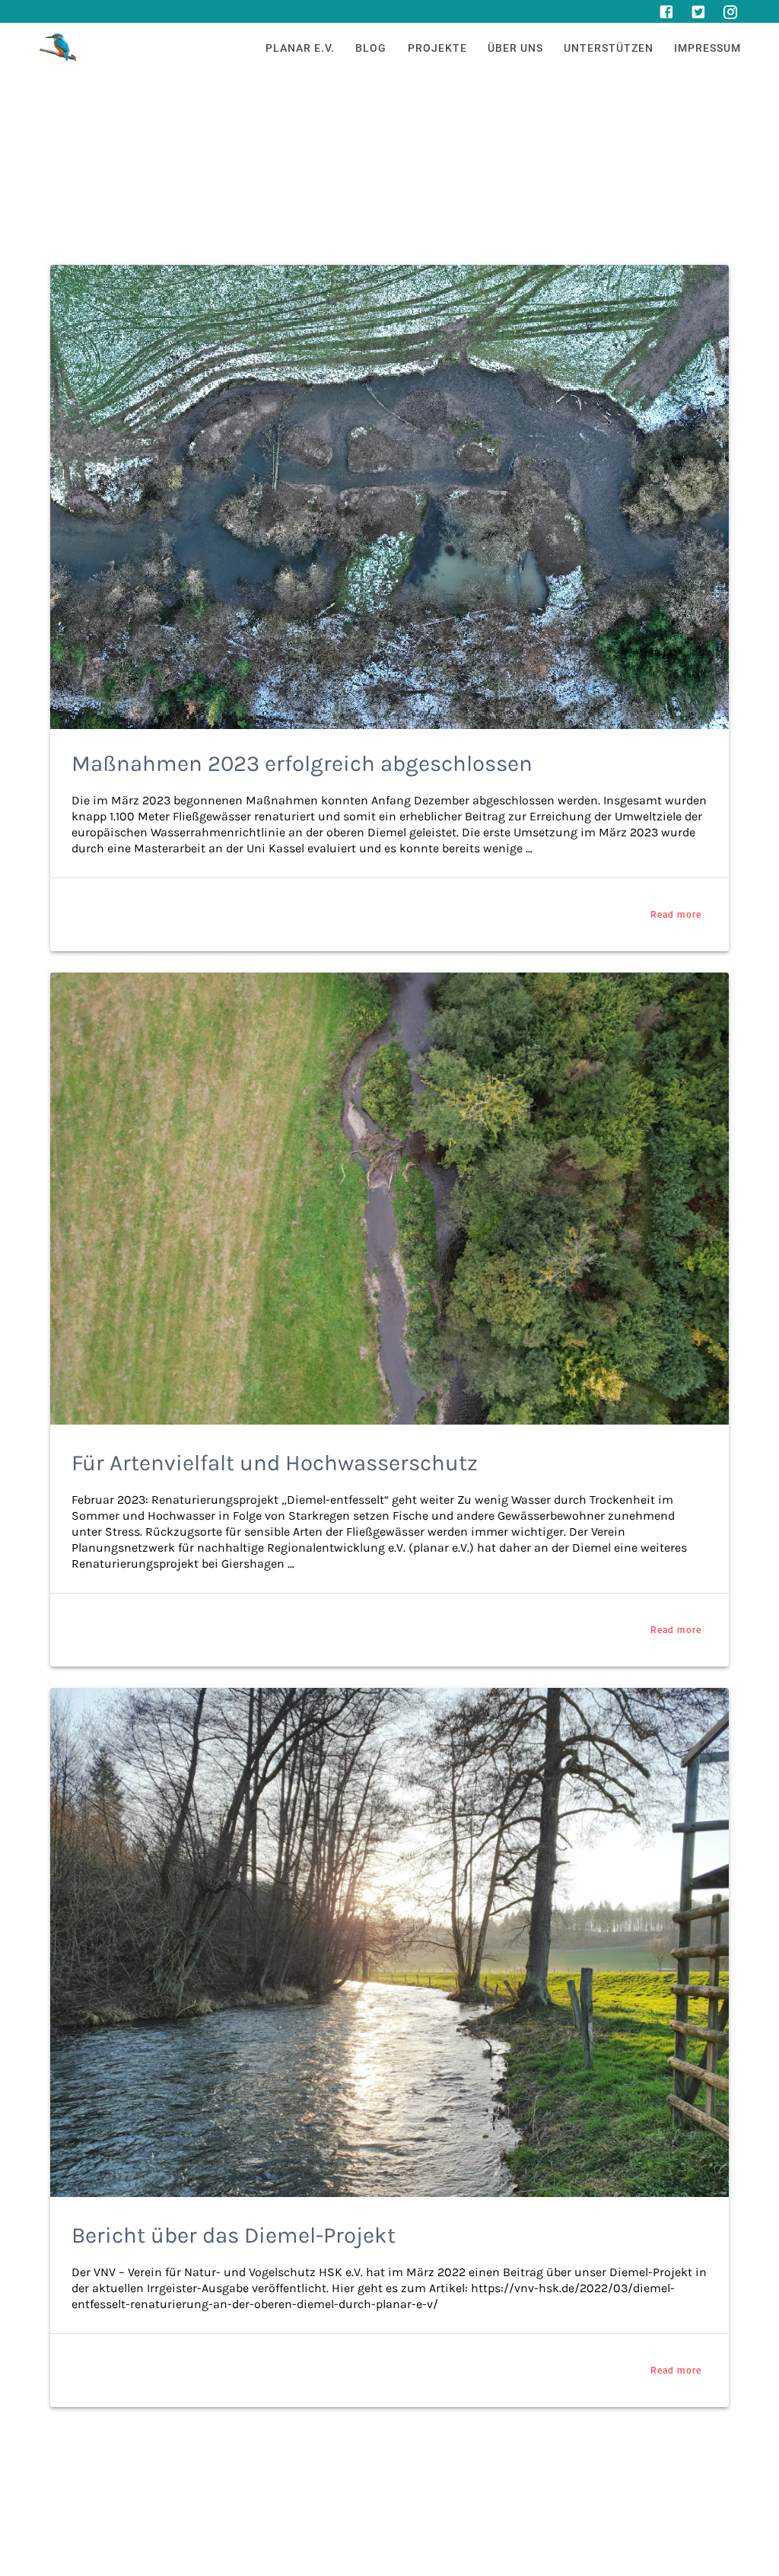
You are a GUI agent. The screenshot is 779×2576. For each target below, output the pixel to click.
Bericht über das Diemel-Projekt (234, 2235)
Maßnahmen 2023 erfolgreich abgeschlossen (302, 763)
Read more (676, 915)
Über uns (515, 48)
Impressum (707, 48)
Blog (371, 48)
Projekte (437, 48)
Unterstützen (609, 48)
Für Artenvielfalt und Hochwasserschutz (275, 1463)
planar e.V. (300, 48)
